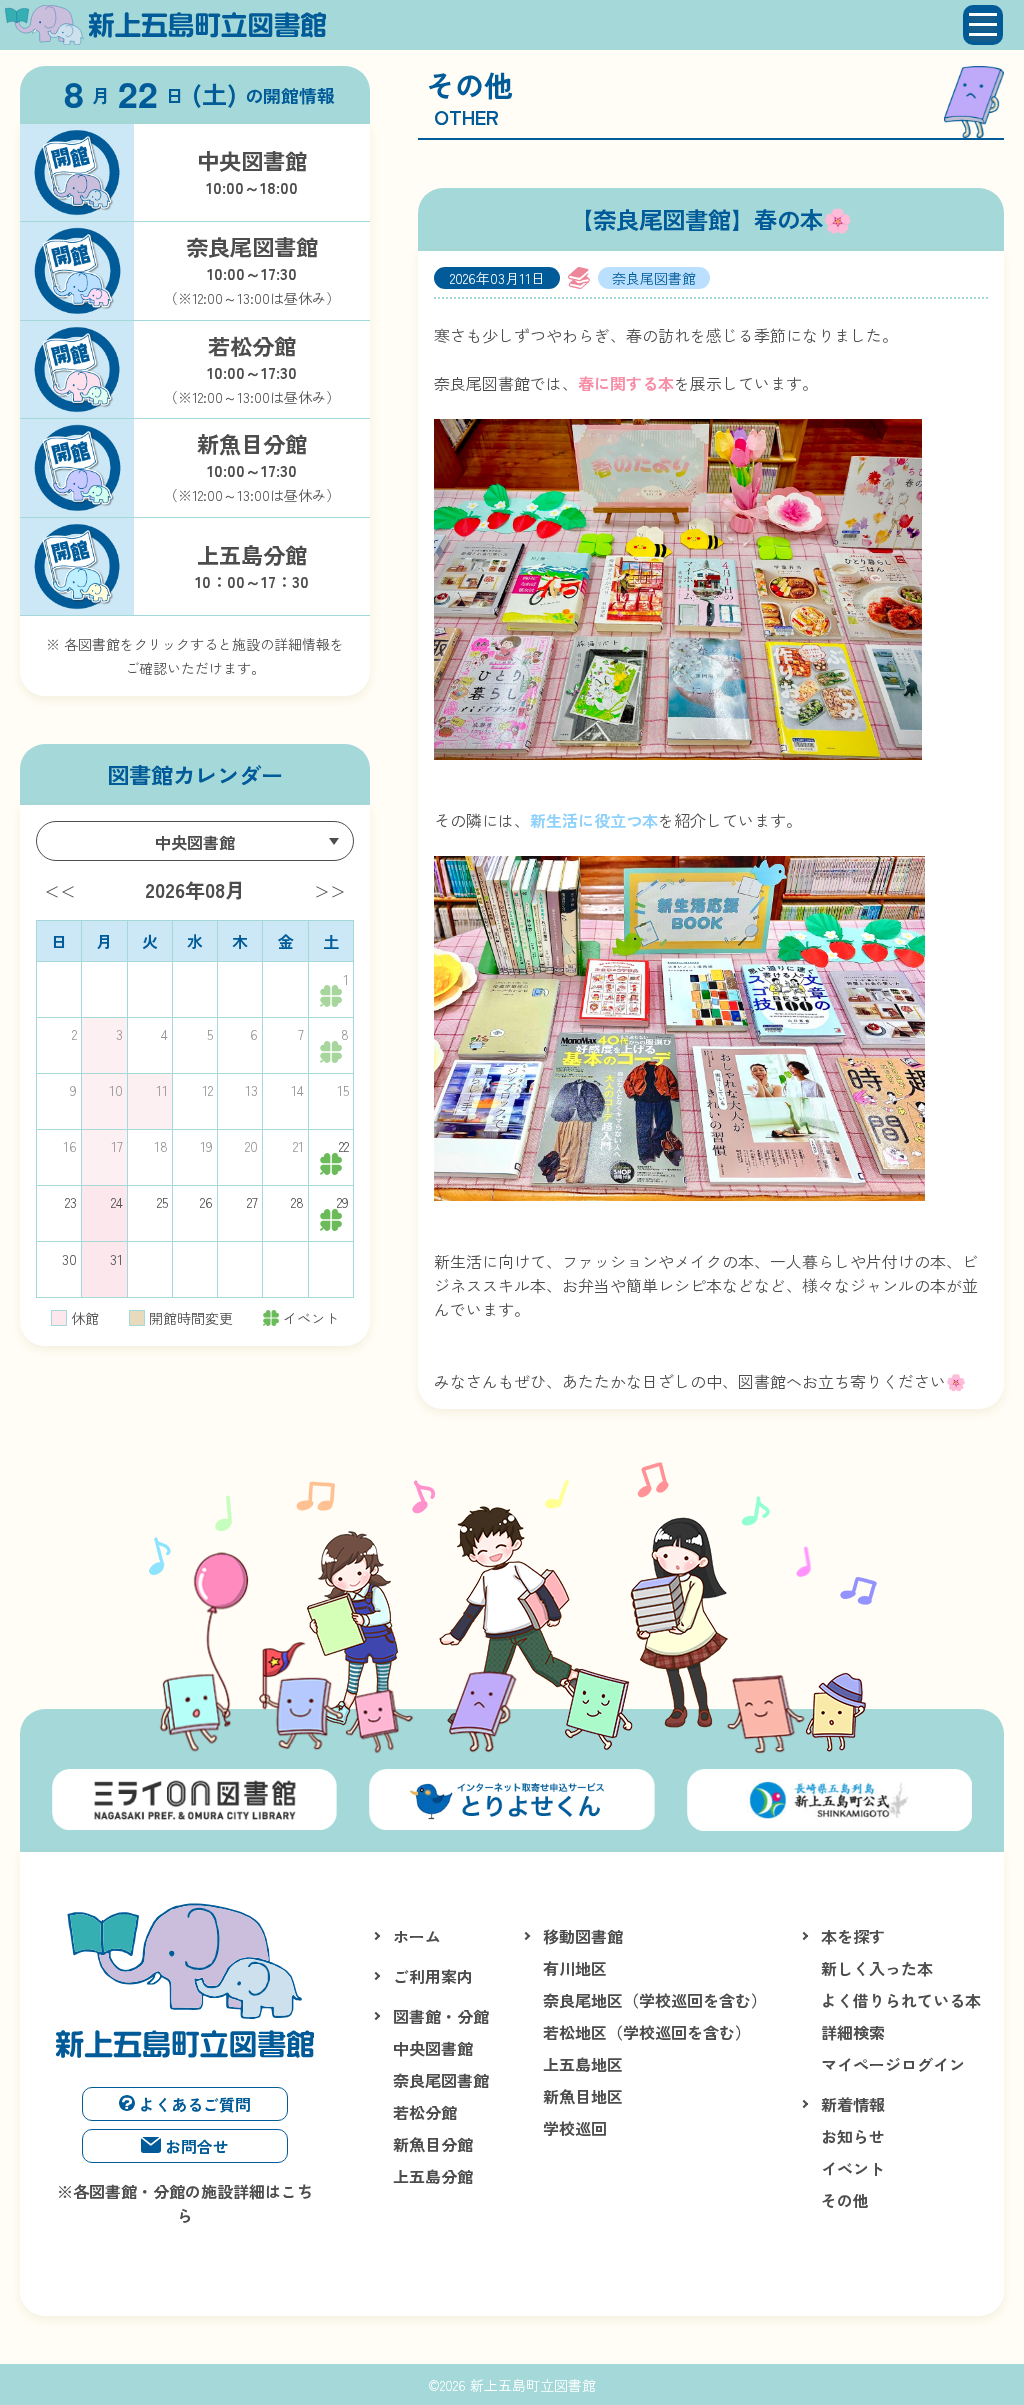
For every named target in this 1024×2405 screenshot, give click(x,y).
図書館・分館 (441, 2016)
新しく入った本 (877, 1968)
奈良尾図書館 (441, 2080)
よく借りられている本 (901, 2000)
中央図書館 (433, 2048)
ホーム (417, 1936)
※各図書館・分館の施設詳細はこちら (185, 2203)
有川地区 (575, 1968)
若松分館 (425, 2112)
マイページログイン (893, 2064)
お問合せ (197, 2146)
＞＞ (330, 891)
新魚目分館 (433, 2144)
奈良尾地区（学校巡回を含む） (655, 2000)
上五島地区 (583, 2064)
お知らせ (853, 2136)
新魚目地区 (583, 2096)
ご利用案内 (433, 1976)
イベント (853, 2168)
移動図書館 (583, 1936)
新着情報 (853, 2104)
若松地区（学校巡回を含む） (647, 2032)
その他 (845, 2200)
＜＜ (60, 891)
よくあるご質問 (195, 2104)
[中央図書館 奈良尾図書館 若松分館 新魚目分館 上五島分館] (195, 841)
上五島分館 (433, 2176)
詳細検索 (853, 2032)
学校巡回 (575, 2128)
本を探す (853, 1936)
